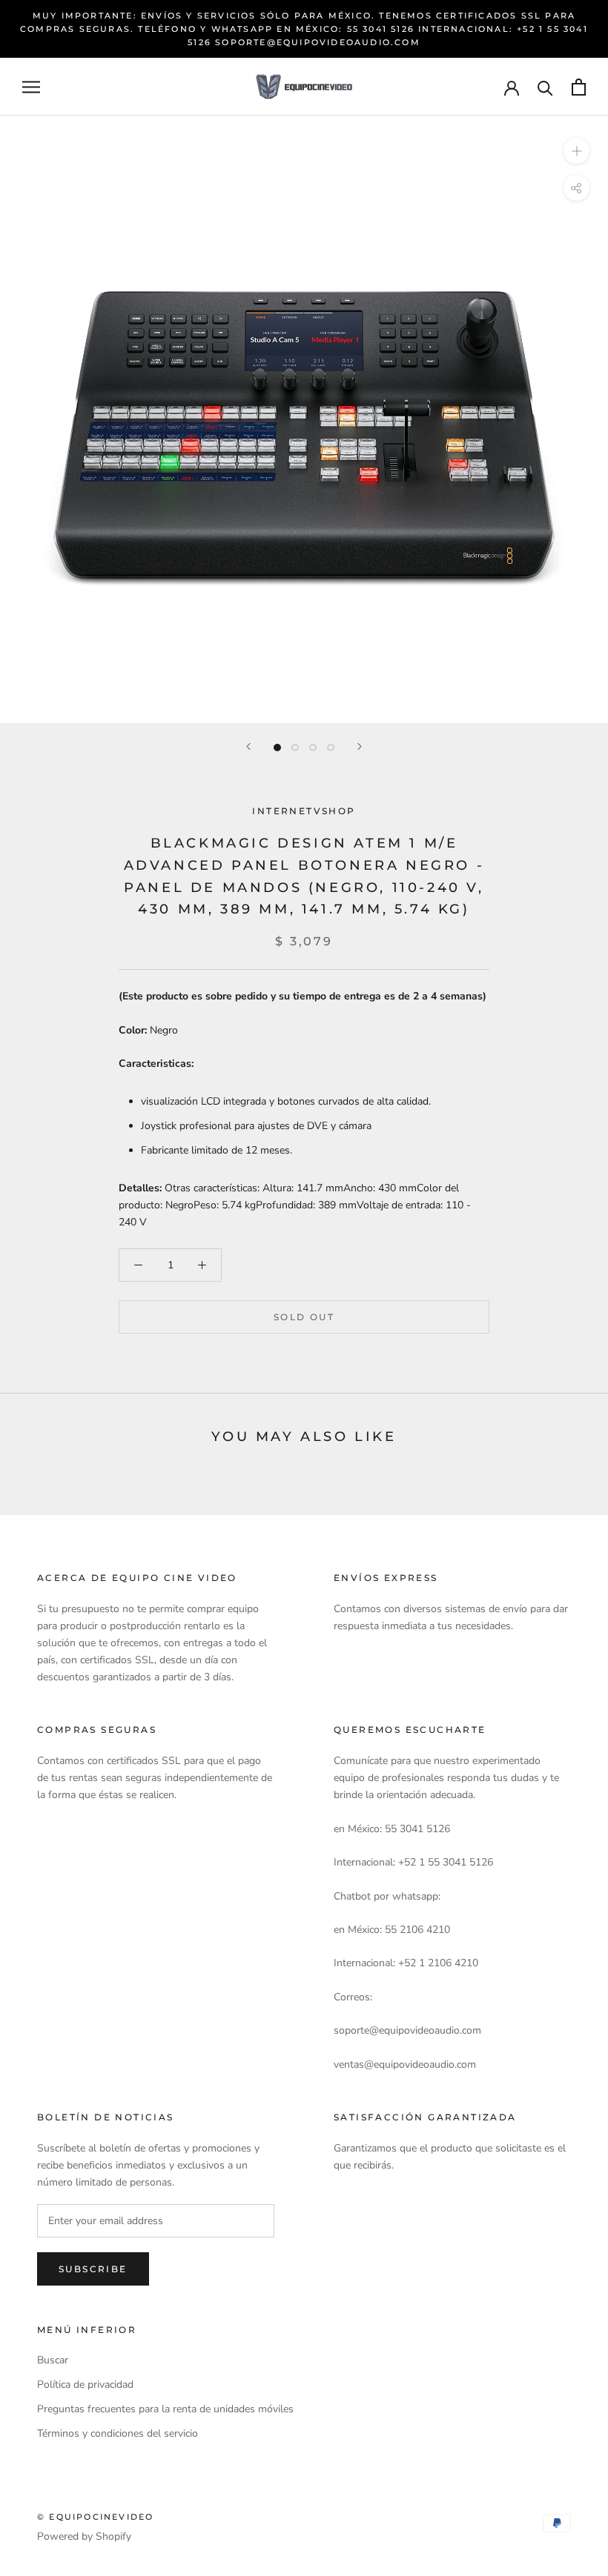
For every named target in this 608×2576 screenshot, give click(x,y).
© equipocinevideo (95, 2517)
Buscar (53, 2360)
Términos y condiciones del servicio (118, 2433)
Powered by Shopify (84, 2536)
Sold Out (304, 1317)
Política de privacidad (85, 2384)
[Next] (360, 746)
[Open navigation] (31, 87)
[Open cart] (579, 87)
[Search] (545, 87)
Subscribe (93, 2269)
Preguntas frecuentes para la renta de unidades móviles (165, 2409)
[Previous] (248, 746)
